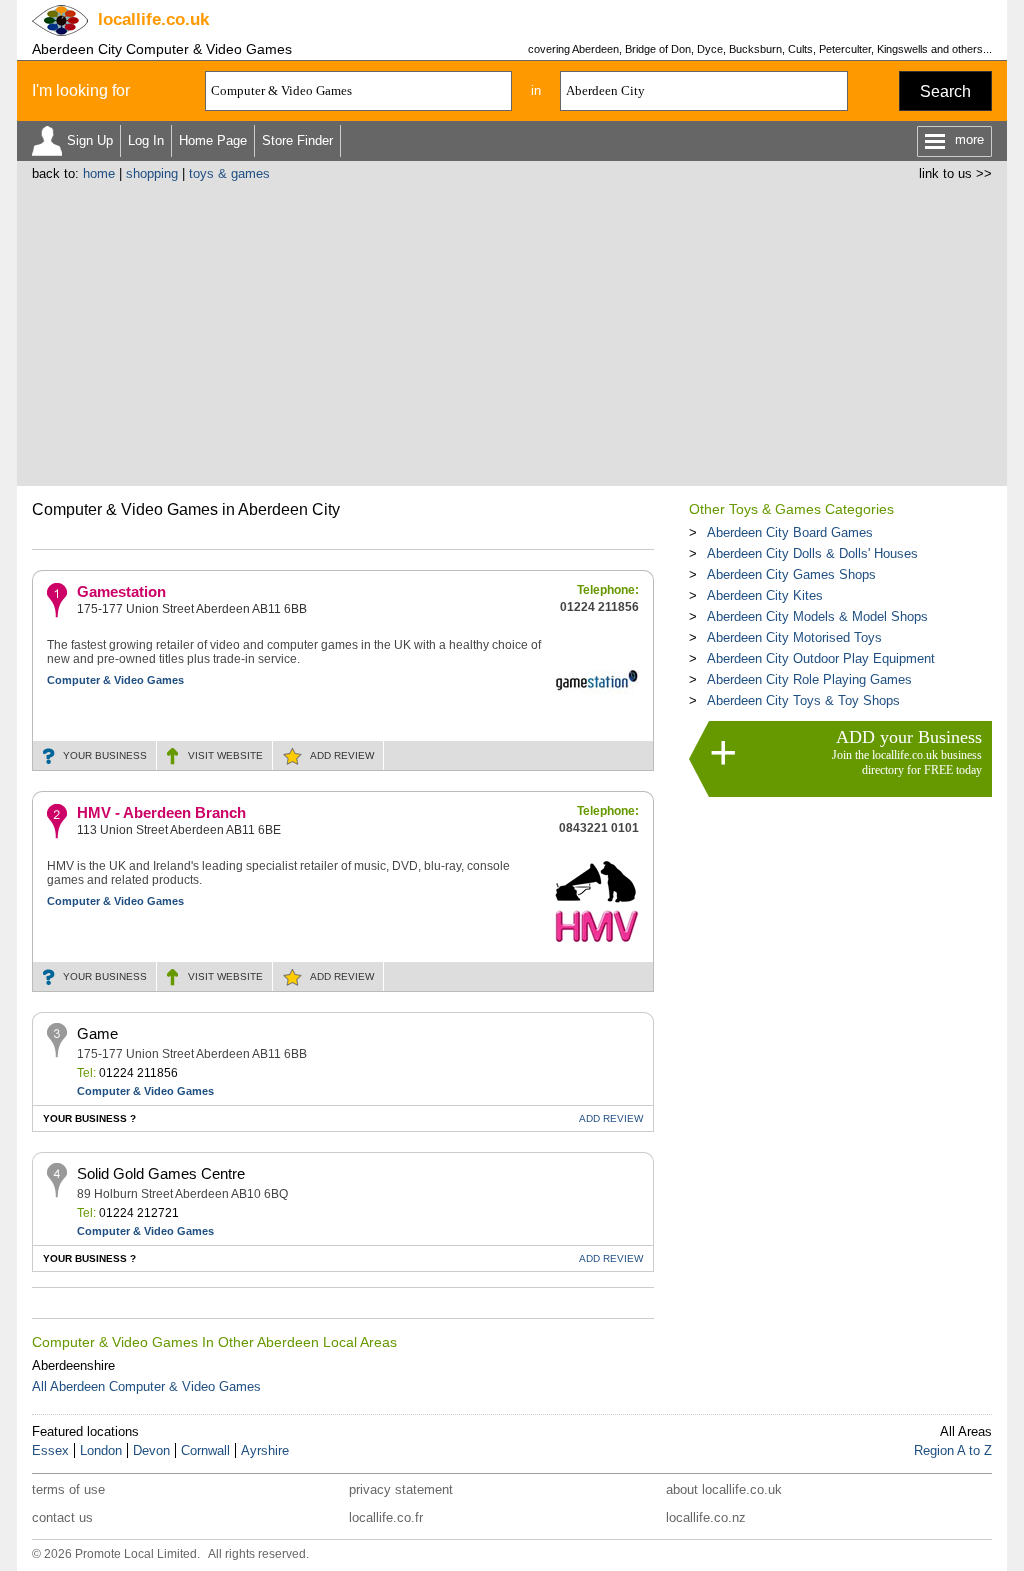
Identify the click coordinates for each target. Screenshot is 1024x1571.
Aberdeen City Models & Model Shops (817, 616)
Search (945, 91)
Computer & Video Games (115, 680)
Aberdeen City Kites (765, 595)
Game (97, 1033)
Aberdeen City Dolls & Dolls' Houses (812, 553)
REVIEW (342, 755)
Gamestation (121, 591)
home (99, 173)
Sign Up (90, 140)
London (101, 1450)
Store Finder (297, 140)
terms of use (68, 1489)
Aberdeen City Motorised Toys (794, 637)
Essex (50, 1450)
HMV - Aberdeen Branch (161, 812)
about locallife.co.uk (724, 1489)
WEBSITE (225, 755)
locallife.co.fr (386, 1517)
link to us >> (955, 173)
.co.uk (153, 19)
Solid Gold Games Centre (161, 1173)
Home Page (213, 140)
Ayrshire (265, 1450)
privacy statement (401, 1489)
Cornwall (205, 1450)
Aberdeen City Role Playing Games (809, 679)
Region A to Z (953, 1450)
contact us (62, 1517)
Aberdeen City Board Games (790, 532)
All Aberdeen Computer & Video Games (146, 1386)
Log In (146, 140)
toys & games (229, 173)
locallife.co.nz (706, 1517)
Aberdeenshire (73, 1365)
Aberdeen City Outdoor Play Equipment (821, 658)
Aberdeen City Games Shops (791, 574)
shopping (152, 173)
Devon (151, 1450)
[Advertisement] (512, 331)
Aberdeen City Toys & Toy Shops (803, 700)
